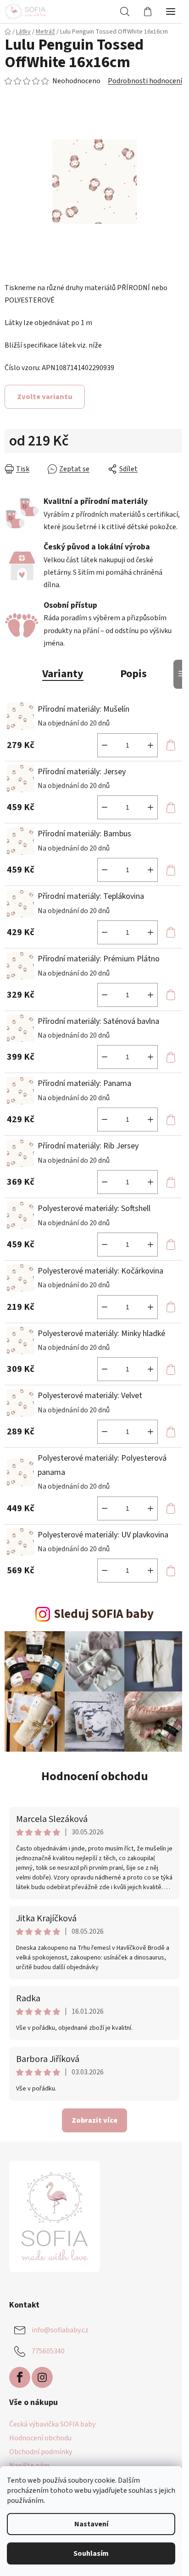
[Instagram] (42, 2377)
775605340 (48, 2351)
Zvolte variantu (45, 397)
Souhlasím (91, 2553)
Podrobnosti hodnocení (145, 81)
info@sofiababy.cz (60, 2330)
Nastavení (91, 2524)
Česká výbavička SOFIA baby (52, 2424)
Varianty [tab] (63, 674)
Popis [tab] (133, 674)
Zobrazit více (94, 2120)
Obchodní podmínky (41, 2452)
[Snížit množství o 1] (105, 745)
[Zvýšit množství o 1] (150, 745)
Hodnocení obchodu (95, 1776)
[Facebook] (20, 2377)
